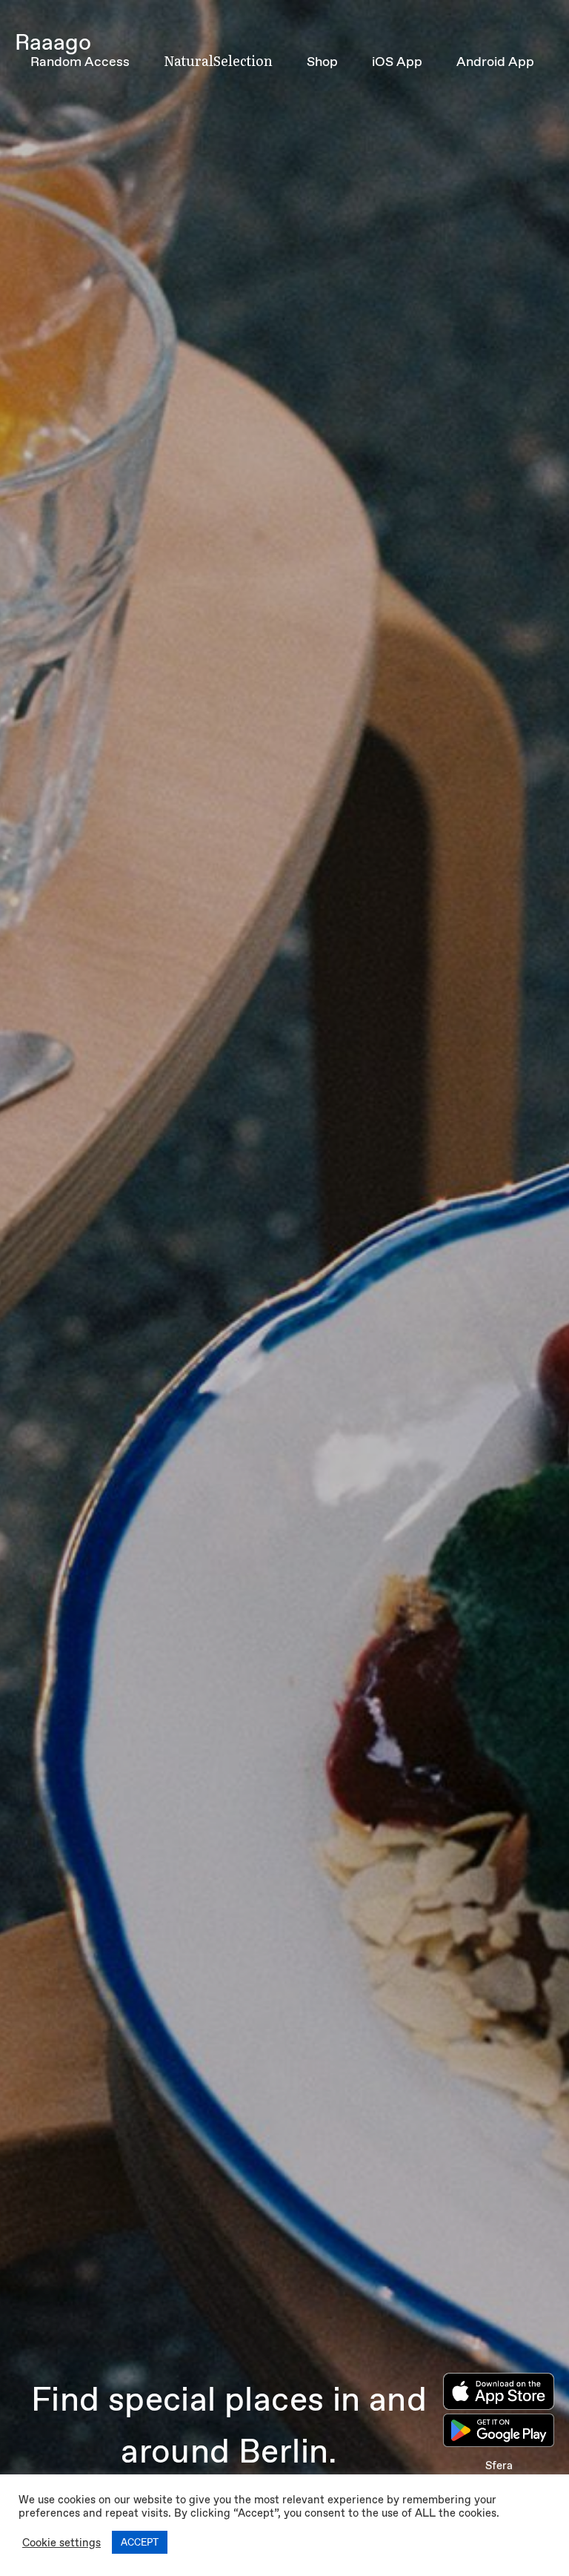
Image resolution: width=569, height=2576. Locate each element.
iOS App (397, 62)
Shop (322, 62)
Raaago (53, 42)
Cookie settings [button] (61, 2543)
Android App (495, 62)
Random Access (80, 62)
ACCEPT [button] (140, 2542)
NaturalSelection (218, 60)
